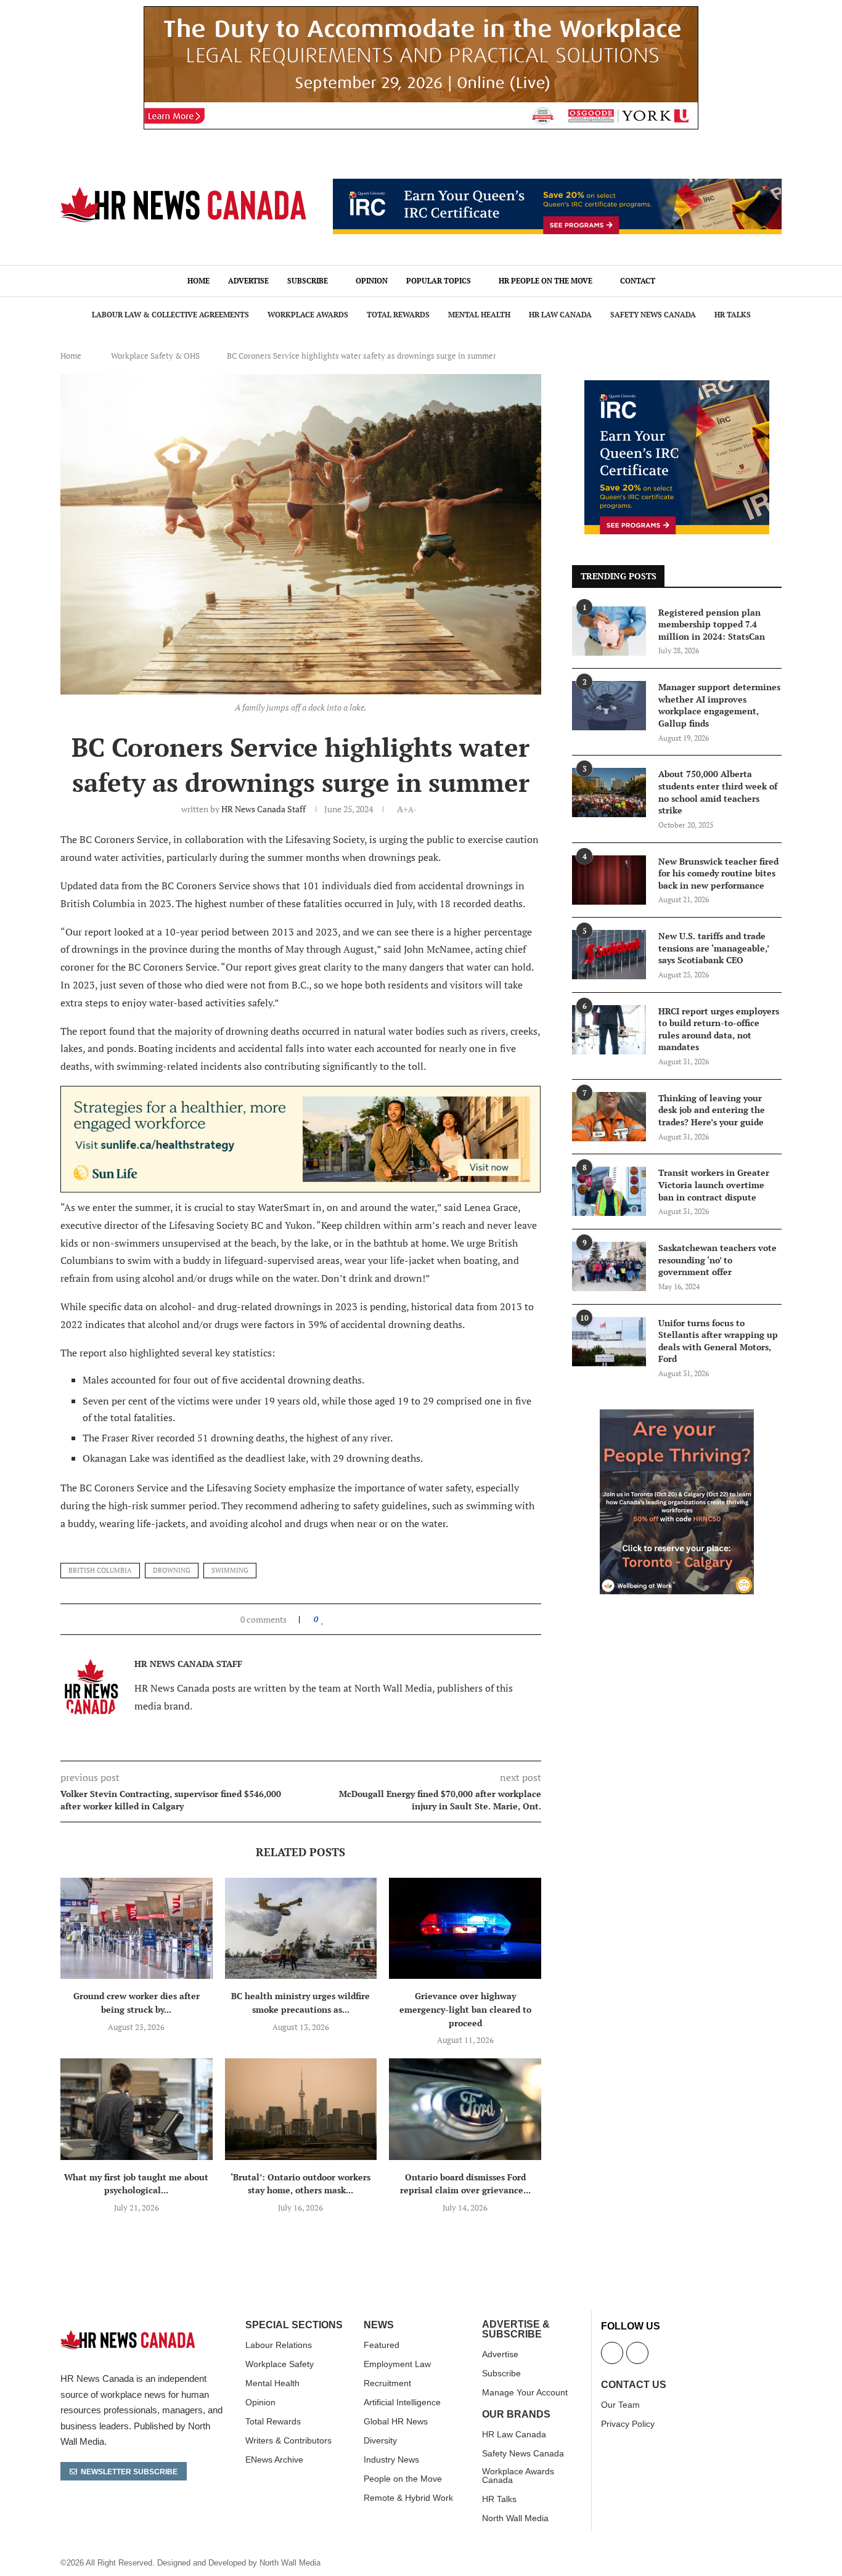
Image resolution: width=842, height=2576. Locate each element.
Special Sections (294, 2325)
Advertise (248, 281)
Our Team (620, 2405)
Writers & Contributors (288, 2440)
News (379, 2325)
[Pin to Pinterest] (351, 1619)
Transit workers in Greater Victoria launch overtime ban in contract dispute (714, 1184)
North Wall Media (515, 2518)
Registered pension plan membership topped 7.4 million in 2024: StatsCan (712, 624)
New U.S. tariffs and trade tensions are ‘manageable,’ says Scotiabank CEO (713, 948)
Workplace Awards (308, 315)
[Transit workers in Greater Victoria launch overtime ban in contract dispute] (609, 1191)
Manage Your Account (525, 2392)
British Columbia (100, 1570)
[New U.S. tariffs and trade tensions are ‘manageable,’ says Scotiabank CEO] (609, 955)
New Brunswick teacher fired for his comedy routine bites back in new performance (718, 873)
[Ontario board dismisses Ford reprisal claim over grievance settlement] (465, 2109)
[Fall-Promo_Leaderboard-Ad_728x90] (557, 185)
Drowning (172, 1570)
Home (198, 281)
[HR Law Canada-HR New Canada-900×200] (300, 1094)
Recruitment (387, 2383)
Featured (382, 2345)
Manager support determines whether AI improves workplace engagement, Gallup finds (719, 705)
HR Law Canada (560, 315)
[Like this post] (323, 1619)
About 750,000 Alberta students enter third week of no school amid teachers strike (718, 792)
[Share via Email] (363, 1619)
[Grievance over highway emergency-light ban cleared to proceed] (465, 1928)
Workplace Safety (280, 2364)
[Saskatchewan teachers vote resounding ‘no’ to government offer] (609, 1266)
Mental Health (479, 315)
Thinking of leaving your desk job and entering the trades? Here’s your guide (712, 1110)
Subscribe (308, 281)
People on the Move (403, 2479)
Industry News (391, 2460)
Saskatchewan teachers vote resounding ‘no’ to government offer (717, 1260)
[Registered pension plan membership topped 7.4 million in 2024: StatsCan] (609, 631)
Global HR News (396, 2421)
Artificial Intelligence (402, 2402)
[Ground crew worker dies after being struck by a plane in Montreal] (137, 1928)
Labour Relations (279, 2345)
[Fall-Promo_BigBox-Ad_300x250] (677, 387)
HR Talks (733, 315)
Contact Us (634, 2385)
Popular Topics (439, 281)
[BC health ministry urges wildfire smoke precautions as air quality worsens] (301, 1928)
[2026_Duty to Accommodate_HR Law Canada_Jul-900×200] (421, 13)
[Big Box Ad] (677, 1416)
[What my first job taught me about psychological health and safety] (137, 2109)
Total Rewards (398, 315)
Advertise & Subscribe (516, 2329)
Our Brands (516, 2415)
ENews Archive (274, 2460)
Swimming (230, 1570)
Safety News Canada (653, 315)
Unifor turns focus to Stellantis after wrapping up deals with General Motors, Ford (718, 1341)
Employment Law (397, 2364)
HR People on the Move (546, 281)
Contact (638, 281)
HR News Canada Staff (264, 809)
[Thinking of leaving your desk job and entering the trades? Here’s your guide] (609, 1117)
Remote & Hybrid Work (408, 2498)
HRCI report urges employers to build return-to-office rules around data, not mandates (719, 1029)
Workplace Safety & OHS (155, 356)
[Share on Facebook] (334, 1619)
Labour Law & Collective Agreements (170, 315)
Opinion (372, 281)
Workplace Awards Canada (518, 2476)
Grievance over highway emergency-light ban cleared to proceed (465, 2009)
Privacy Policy (628, 2424)
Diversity (380, 2440)
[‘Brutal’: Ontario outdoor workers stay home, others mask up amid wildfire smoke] (301, 2109)
